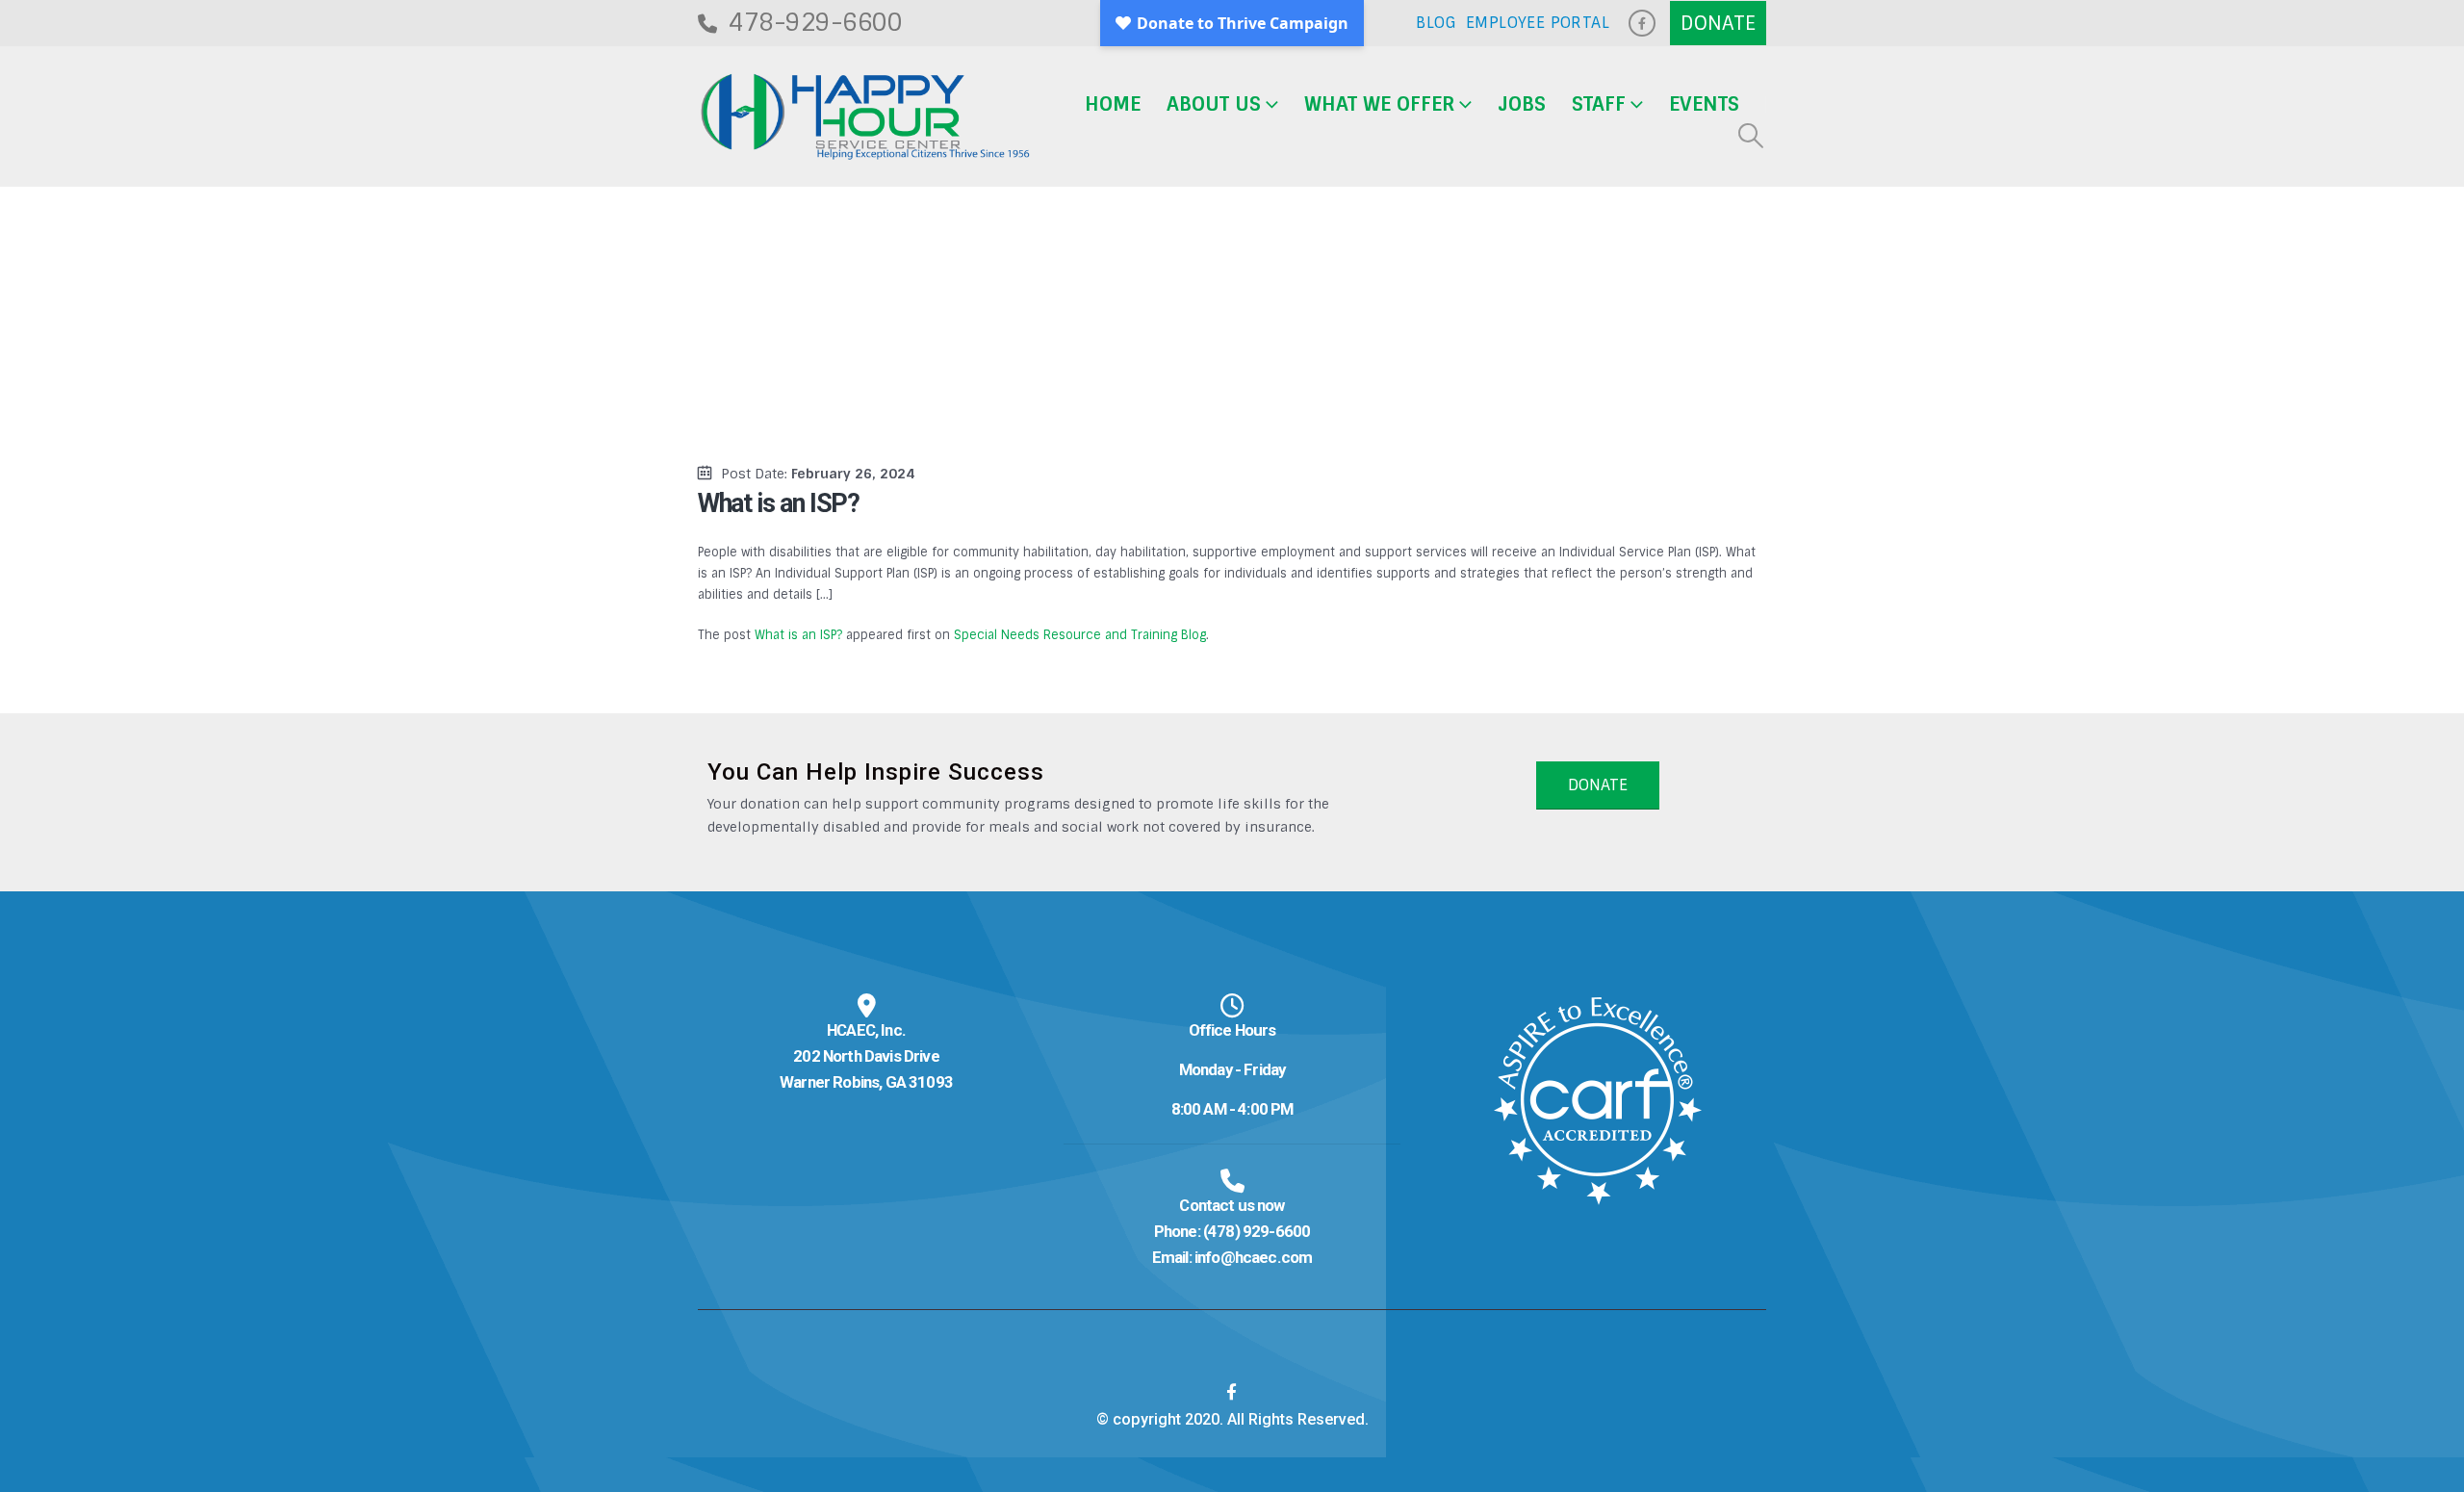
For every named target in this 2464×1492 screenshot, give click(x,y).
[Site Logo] (865, 117)
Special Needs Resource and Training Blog (1080, 635)
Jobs (1522, 104)
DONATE (1598, 785)
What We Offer (1379, 104)
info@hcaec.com (1253, 1257)
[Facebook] (1642, 23)
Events (1704, 104)
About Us (1214, 104)
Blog (1436, 23)
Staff (1599, 104)
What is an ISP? (798, 635)
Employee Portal (1538, 23)
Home (1113, 104)
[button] (1751, 136)
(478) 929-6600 (1257, 1231)
